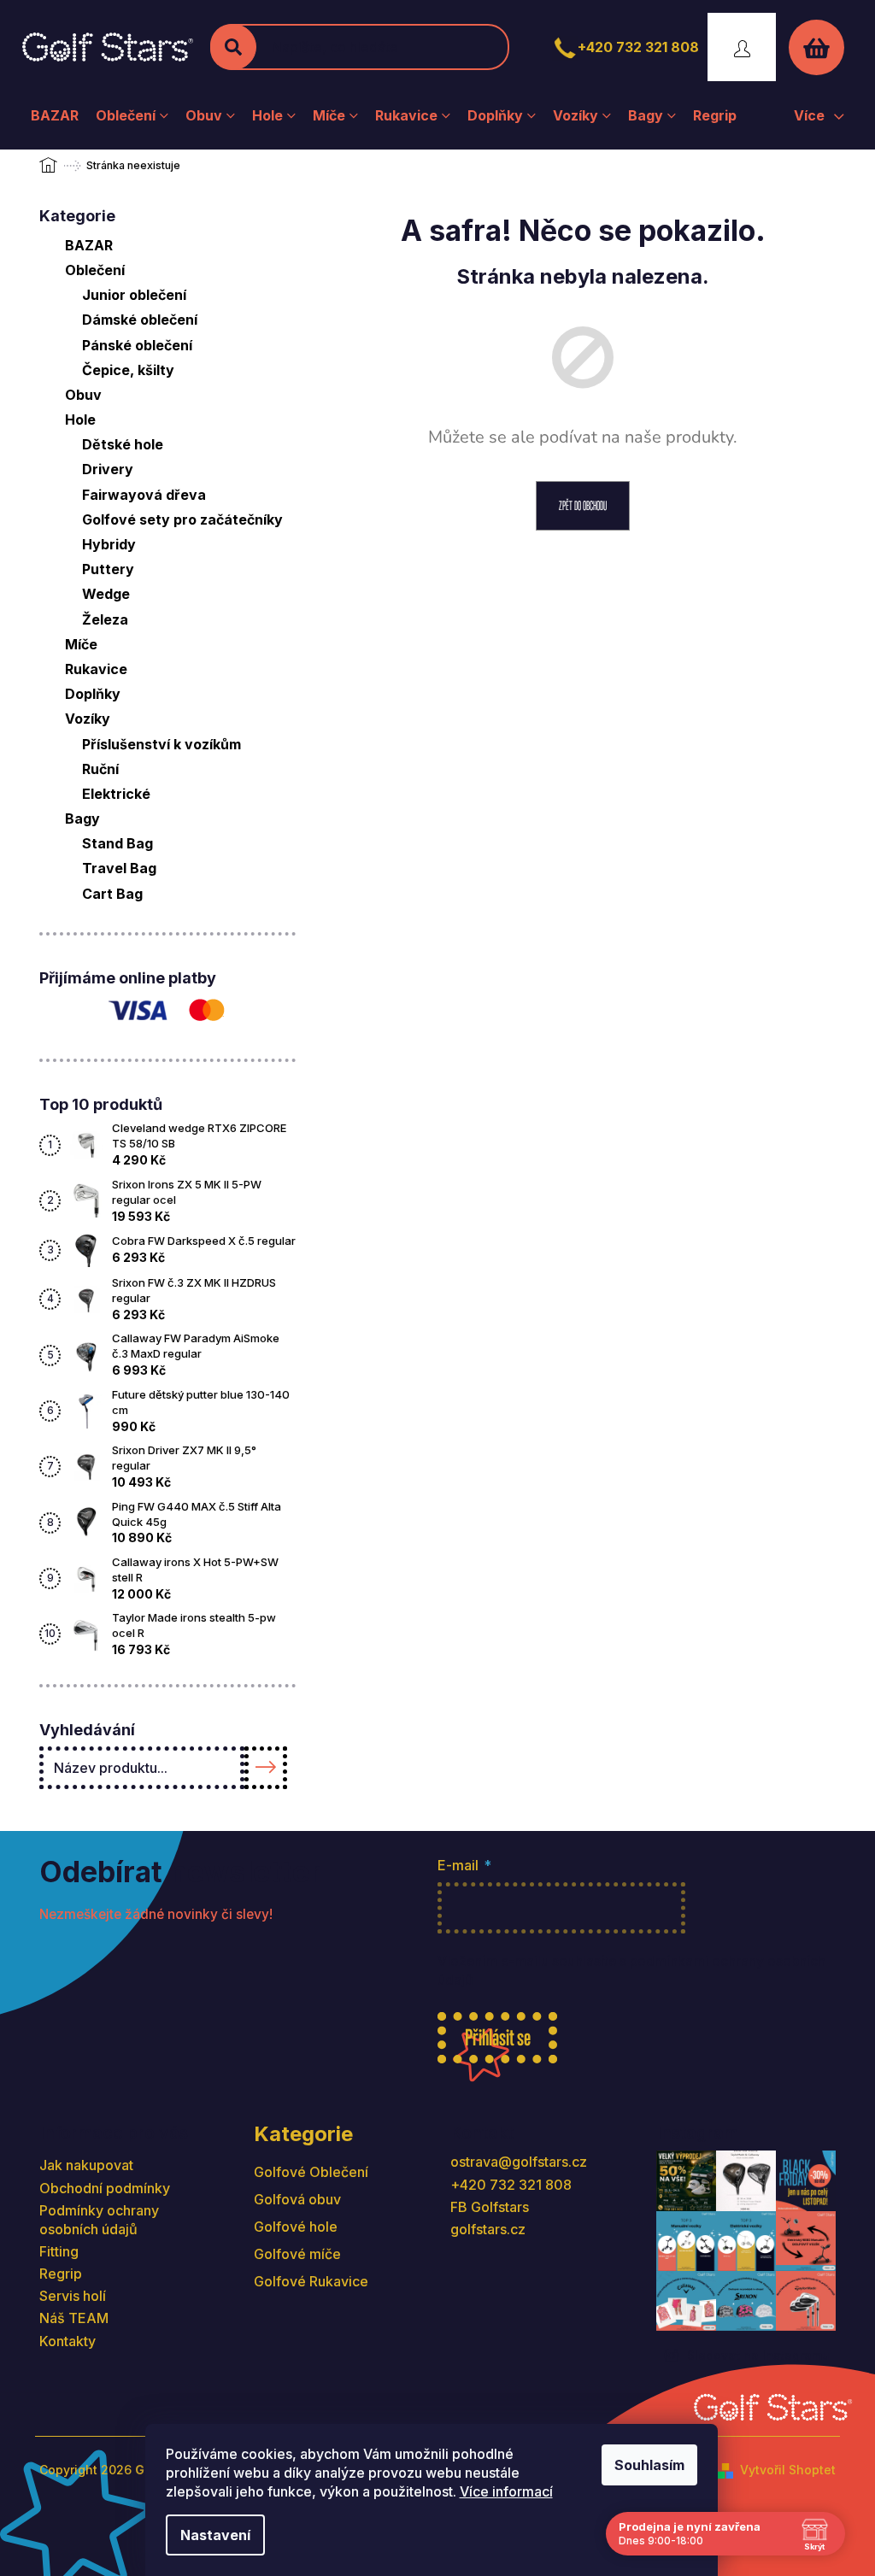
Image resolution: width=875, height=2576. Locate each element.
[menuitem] (55, 115)
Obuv (83, 395)
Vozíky (88, 719)
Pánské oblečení (137, 345)
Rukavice (96, 669)
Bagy (82, 819)
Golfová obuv (297, 2199)
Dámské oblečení (140, 320)
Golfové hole (296, 2227)
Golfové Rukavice (311, 2281)
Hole (80, 420)
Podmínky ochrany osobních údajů (99, 2220)
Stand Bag (117, 843)
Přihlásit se (498, 2037)
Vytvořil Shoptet (788, 2470)
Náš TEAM (74, 2318)
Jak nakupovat (86, 2165)
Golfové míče (297, 2254)
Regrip (61, 2274)
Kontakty (68, 2341)
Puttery (108, 569)
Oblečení (95, 270)
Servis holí (73, 2296)
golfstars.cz (488, 2229)
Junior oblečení (134, 295)
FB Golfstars (490, 2207)
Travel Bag (119, 868)
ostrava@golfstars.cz (519, 2162)
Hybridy (109, 544)
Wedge (106, 594)
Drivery (108, 469)
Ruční (100, 769)
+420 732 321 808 (638, 47)
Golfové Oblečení (311, 2172)
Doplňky (93, 694)
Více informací (506, 2491)
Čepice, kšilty (128, 370)
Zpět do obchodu (583, 505)
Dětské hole (123, 444)
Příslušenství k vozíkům (161, 744)
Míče (81, 644)
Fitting (59, 2251)
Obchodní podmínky (105, 2188)
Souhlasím (649, 2465)
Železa (105, 619)
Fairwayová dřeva (144, 495)
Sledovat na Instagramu (758, 2355)
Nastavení (215, 2535)
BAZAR (89, 245)
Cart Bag (112, 894)
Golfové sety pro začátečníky (182, 519)
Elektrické (116, 794)
